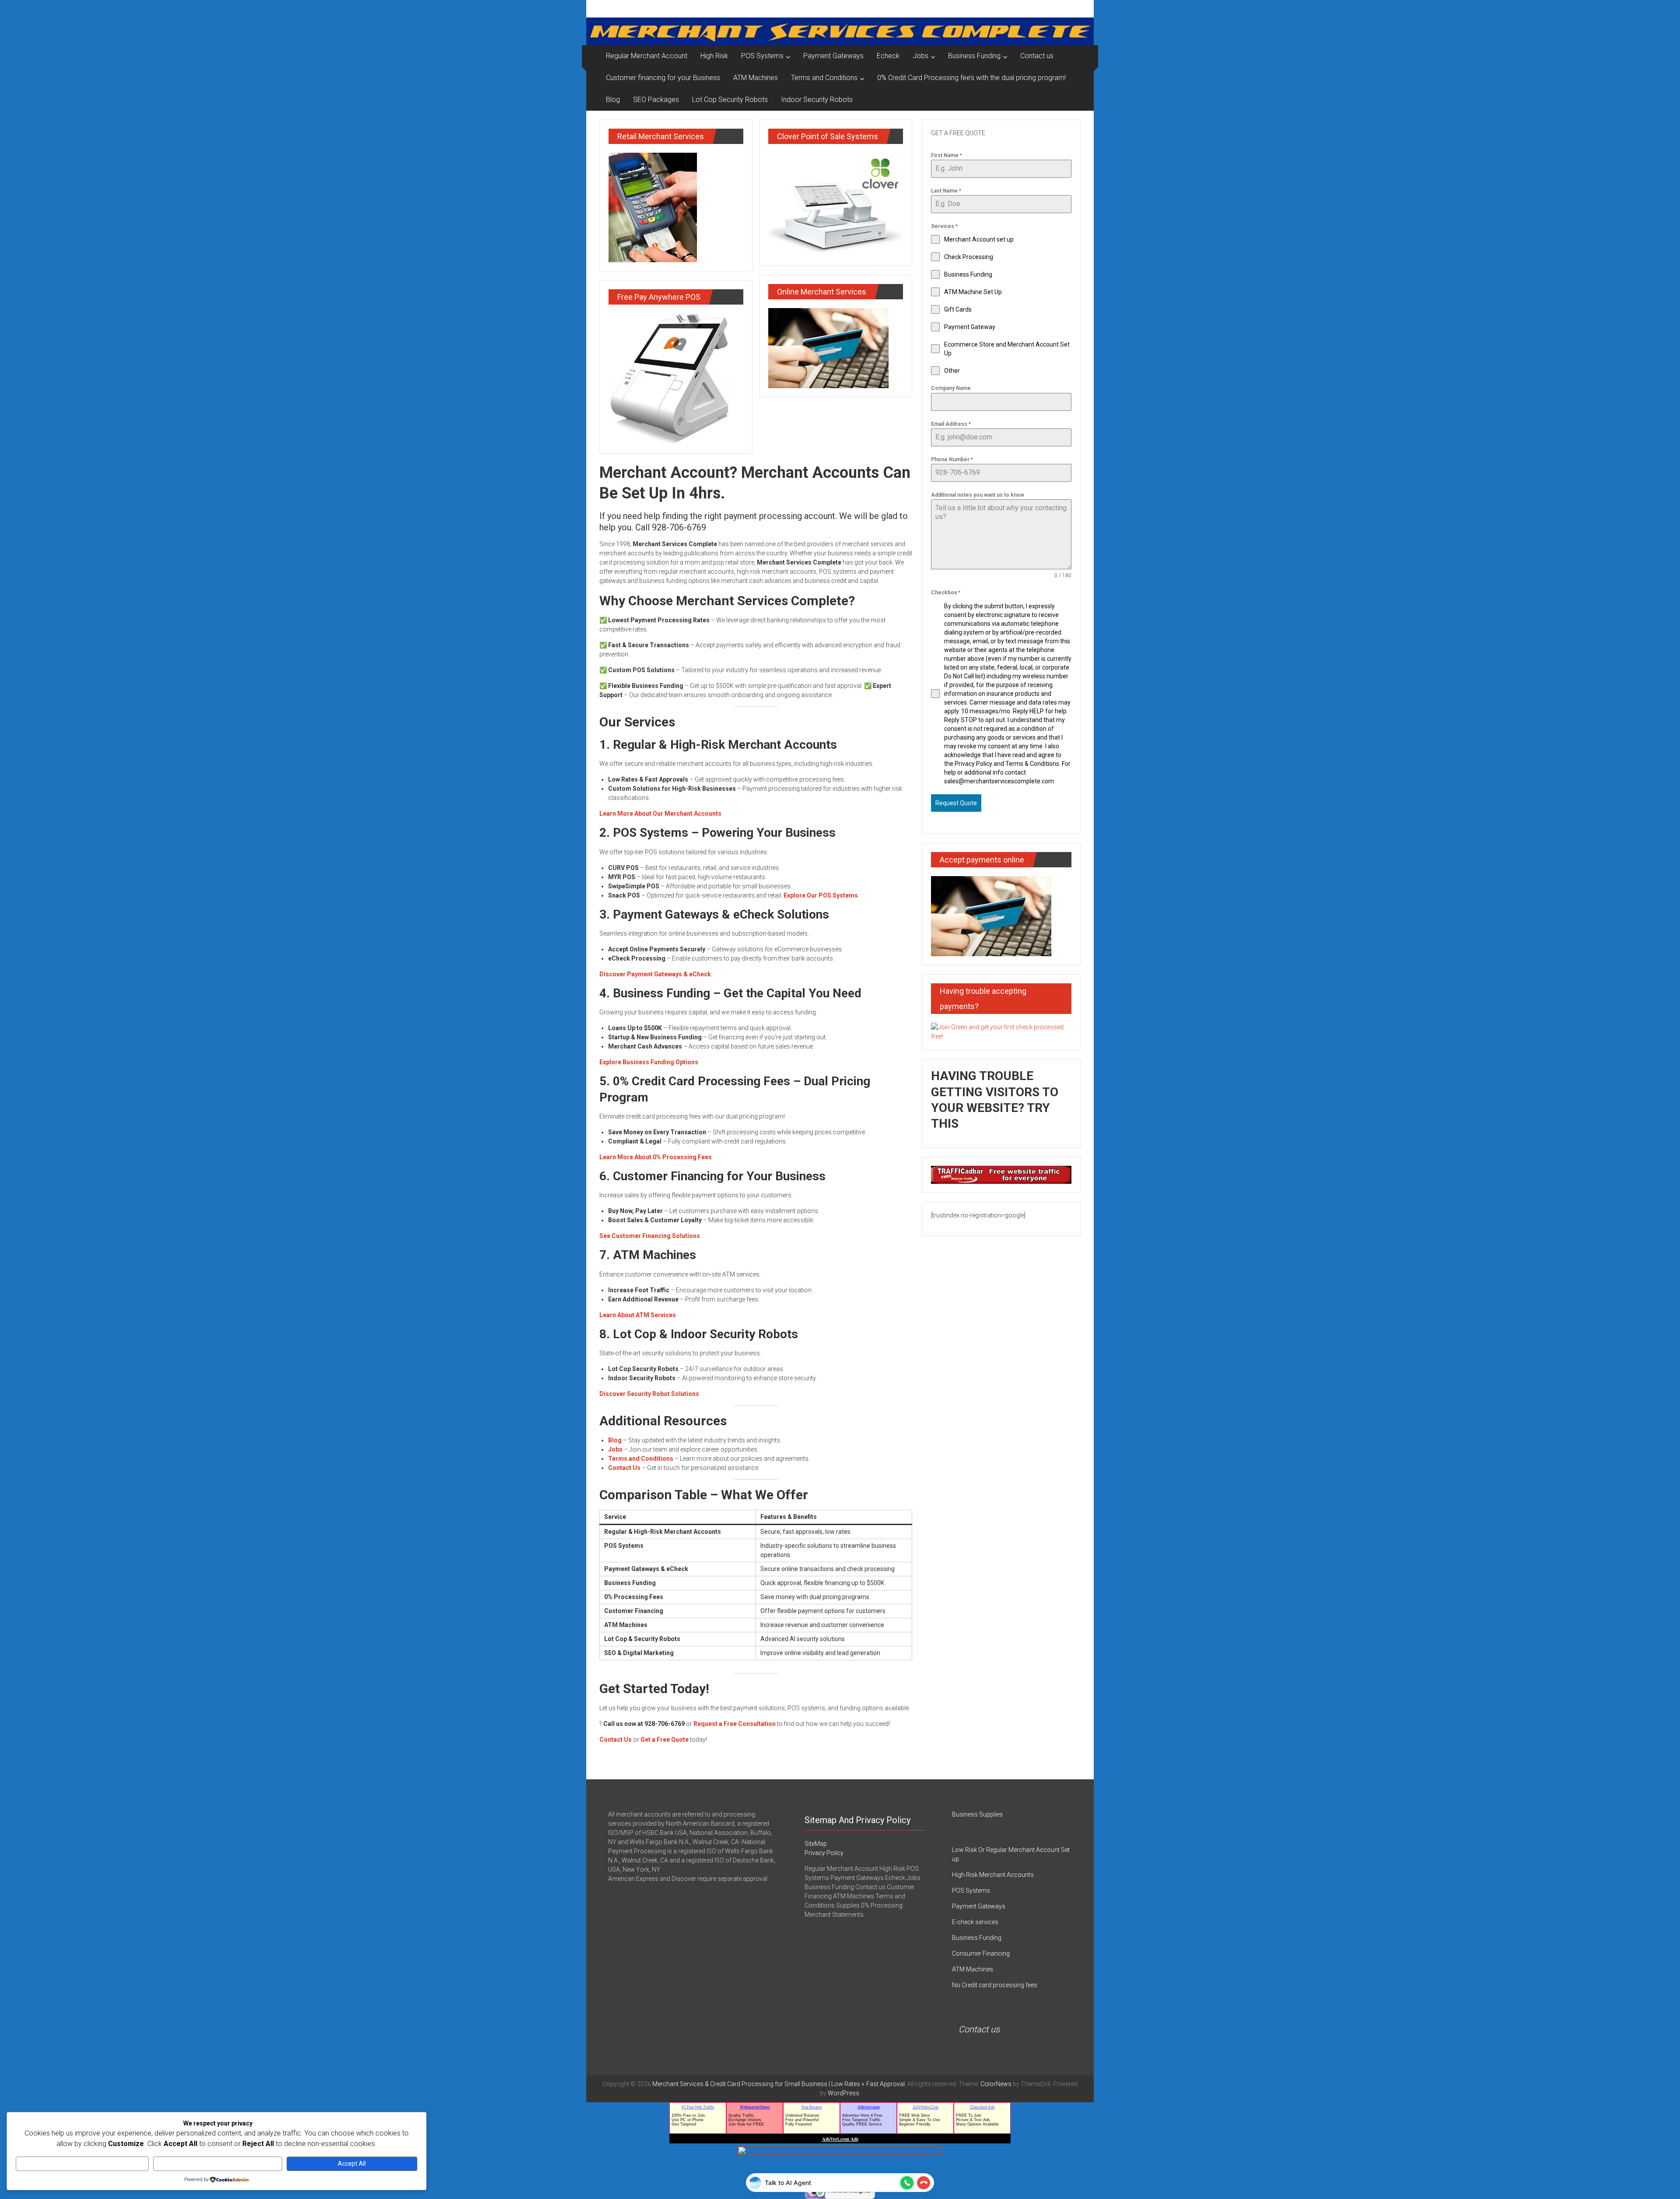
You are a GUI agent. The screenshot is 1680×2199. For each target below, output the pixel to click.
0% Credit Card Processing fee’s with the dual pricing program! (971, 78)
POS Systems (762, 56)
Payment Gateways (833, 56)
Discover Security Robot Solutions (649, 1394)
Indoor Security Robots (817, 100)
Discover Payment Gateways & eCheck (655, 974)
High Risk (714, 56)
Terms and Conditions (824, 78)
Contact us (1037, 56)
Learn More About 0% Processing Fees (656, 1157)
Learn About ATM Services (638, 1315)
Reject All (218, 2164)
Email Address (951, 424)
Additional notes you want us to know (978, 495)
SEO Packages (656, 100)
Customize (82, 2164)
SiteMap (816, 1844)
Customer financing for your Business (663, 78)
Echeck (888, 56)
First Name (947, 155)
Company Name (951, 388)
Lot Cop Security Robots (730, 100)
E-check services (975, 1922)
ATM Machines (756, 78)
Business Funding (974, 56)
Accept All (352, 2164)
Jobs (920, 56)
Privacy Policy (824, 1853)
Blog (613, 100)
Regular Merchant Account (647, 56)
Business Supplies (977, 1814)
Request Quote (956, 803)
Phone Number (952, 459)
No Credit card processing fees (995, 1985)
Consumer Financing (981, 1953)
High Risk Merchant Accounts (993, 1875)
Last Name (946, 191)
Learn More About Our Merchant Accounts (660, 814)
